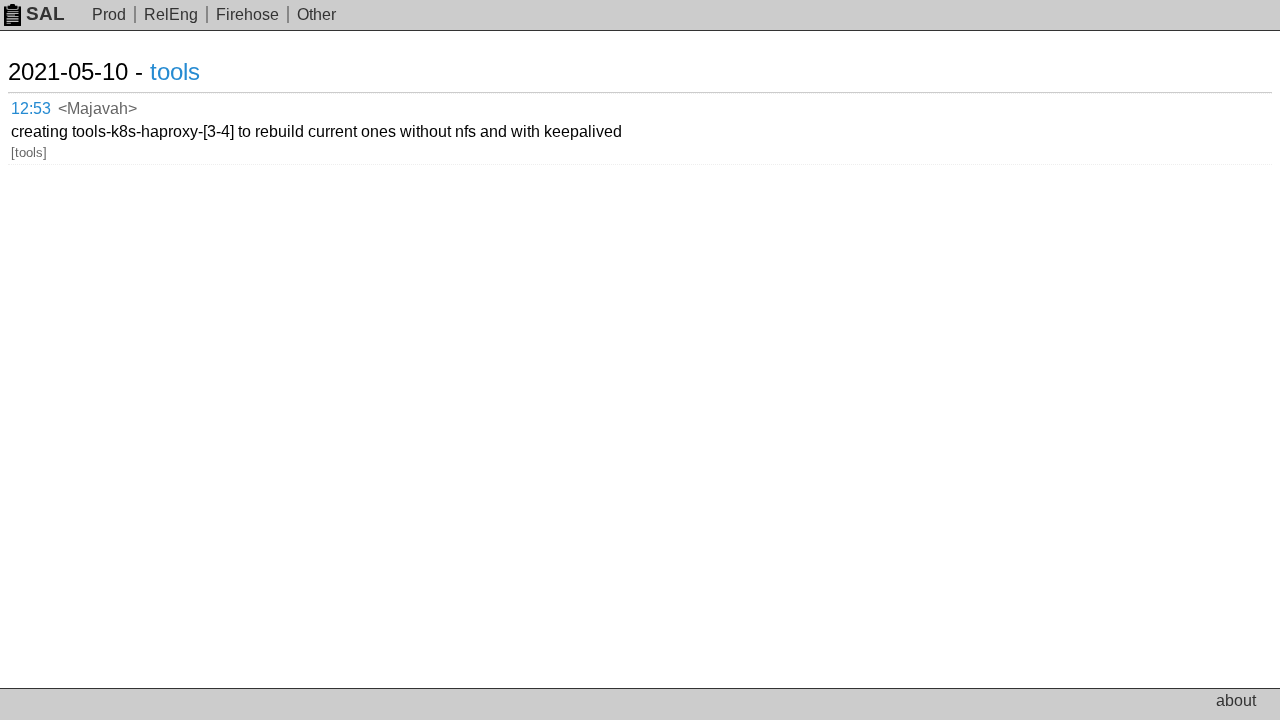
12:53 (31, 108)
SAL (45, 13)
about (1236, 700)
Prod (109, 14)
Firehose (247, 14)
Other (316, 14)
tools (175, 71)
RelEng (171, 14)
